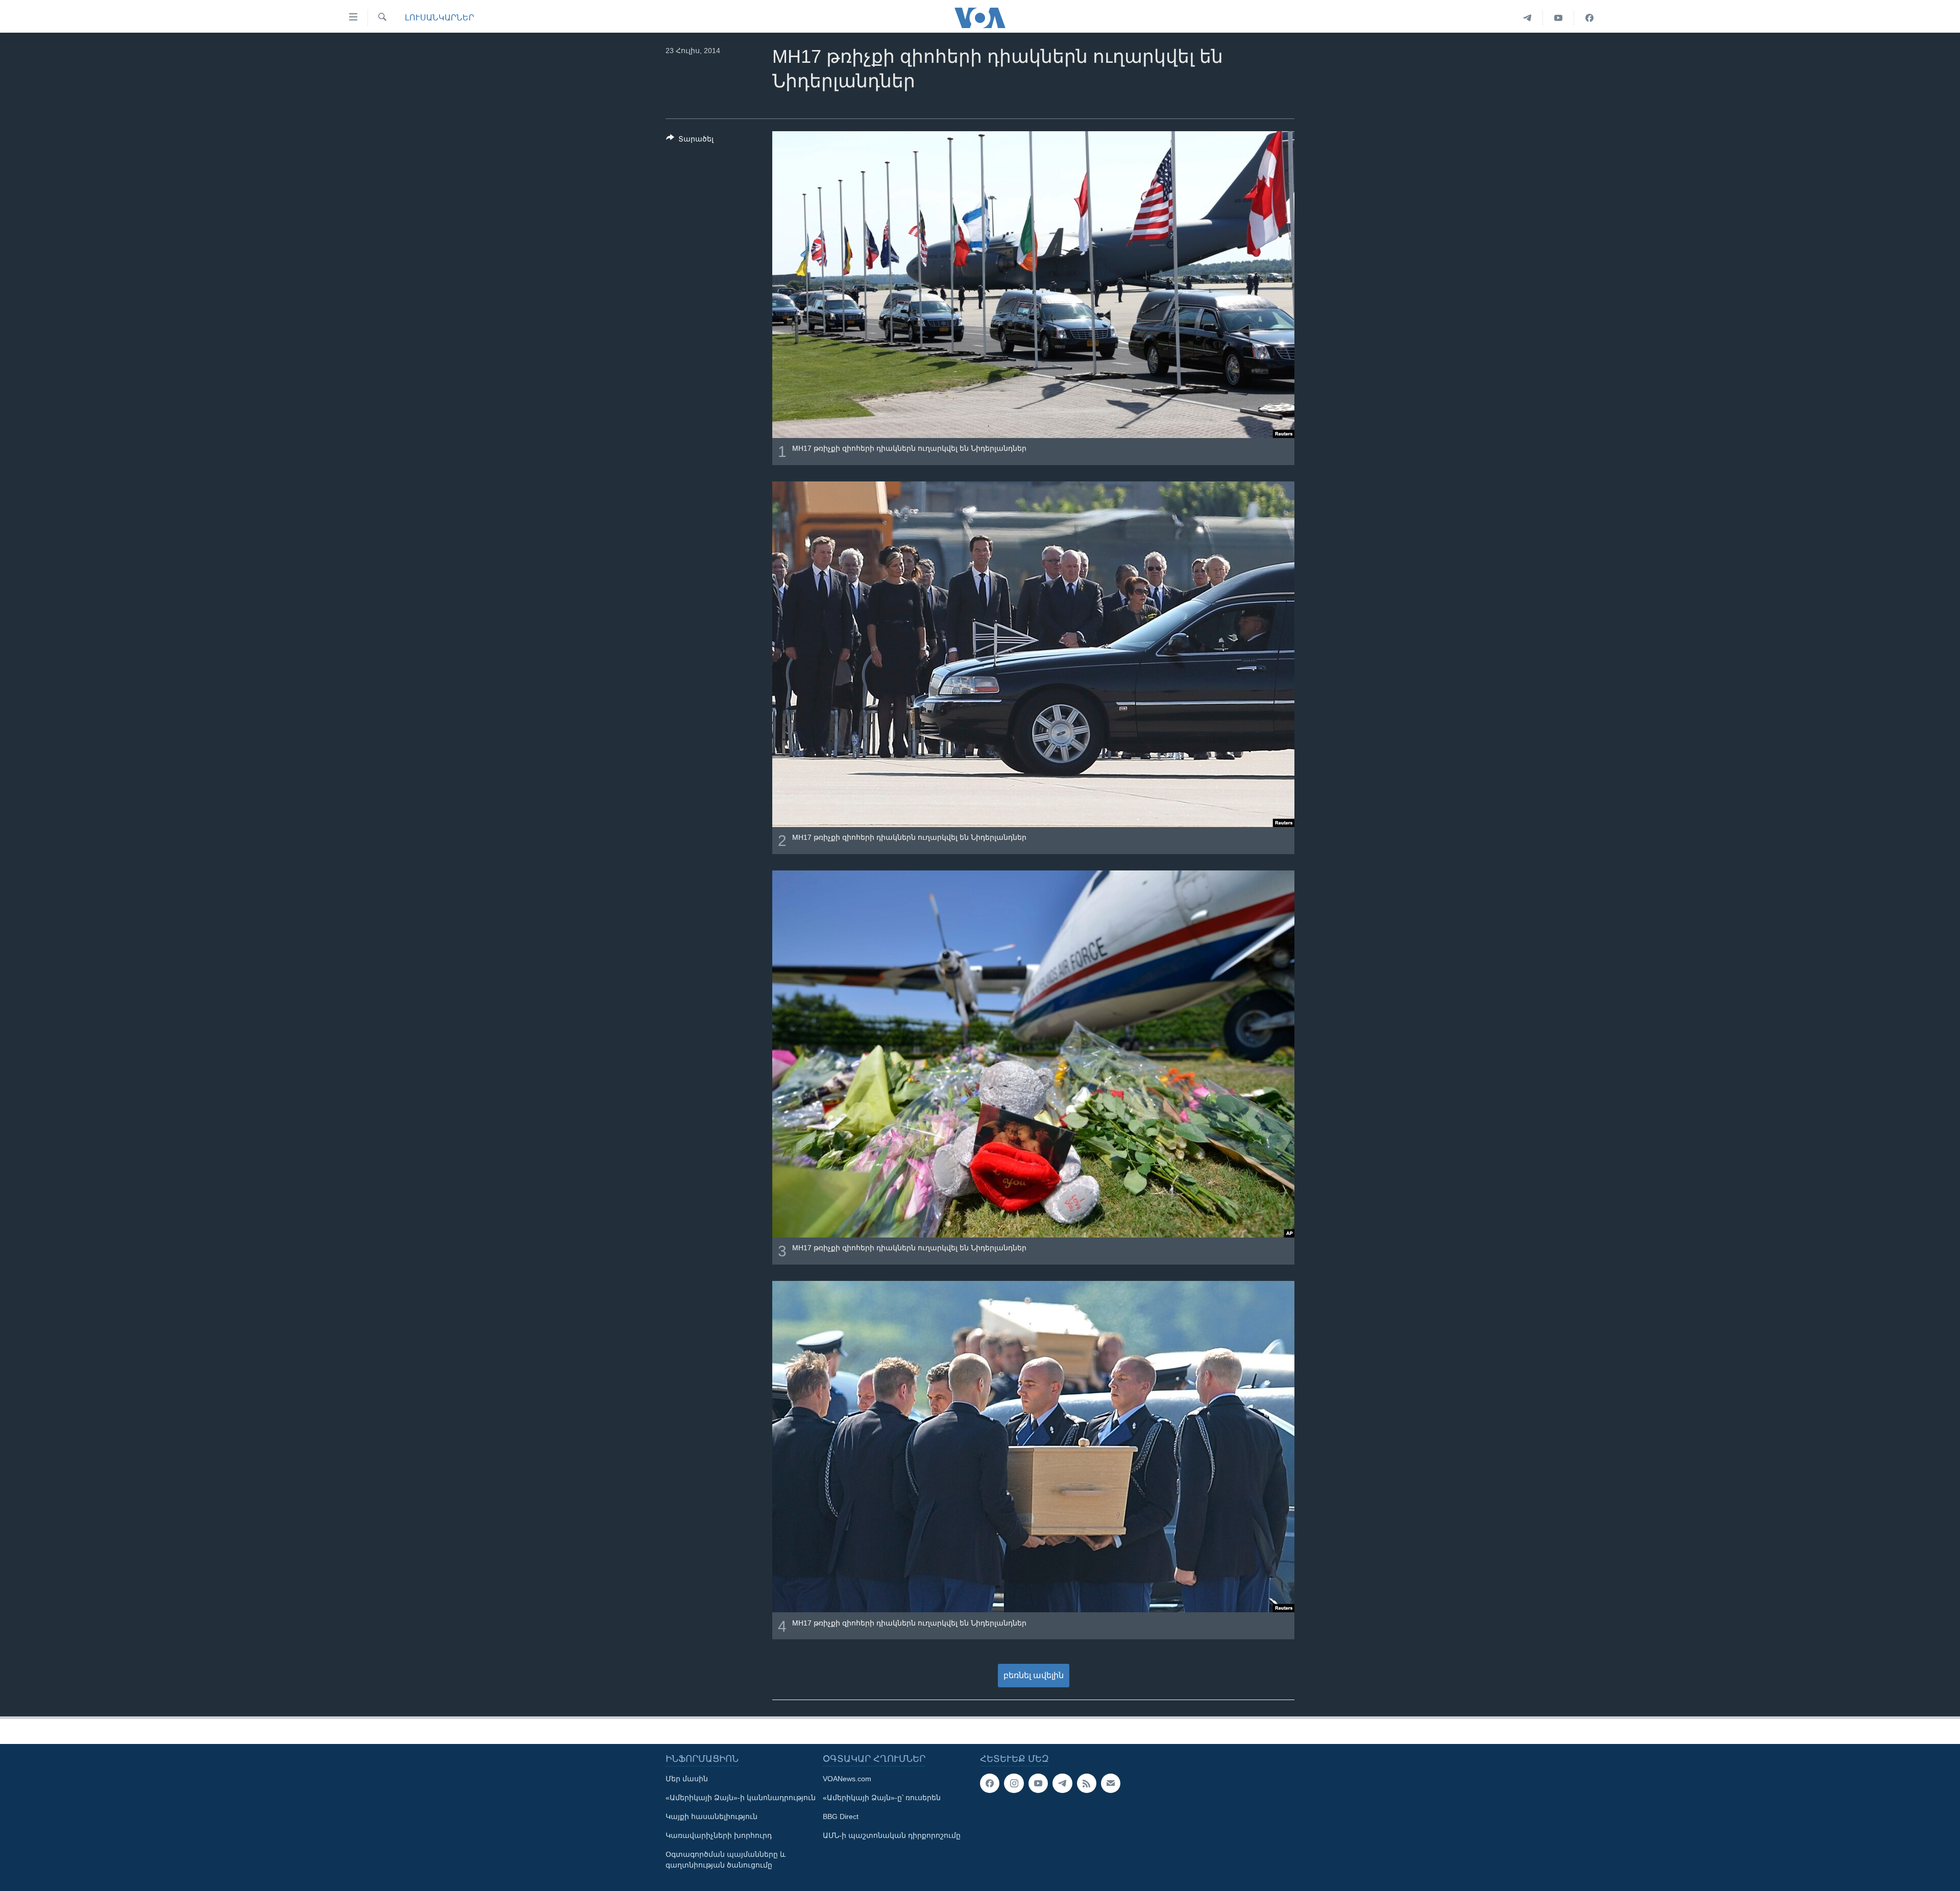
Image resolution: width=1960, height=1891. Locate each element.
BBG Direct (841, 1816)
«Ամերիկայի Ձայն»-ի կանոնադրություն (741, 1798)
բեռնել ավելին (1034, 1675)
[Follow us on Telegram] (1062, 1783)
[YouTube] (1559, 18)
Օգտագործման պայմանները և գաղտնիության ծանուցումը (726, 1860)
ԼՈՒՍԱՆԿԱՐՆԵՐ (439, 18)
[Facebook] (1589, 18)
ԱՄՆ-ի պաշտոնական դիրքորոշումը (892, 1835)
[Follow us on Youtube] (1038, 1783)
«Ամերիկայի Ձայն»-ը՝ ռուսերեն (882, 1798)
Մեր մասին (687, 1779)
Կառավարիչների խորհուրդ (719, 1835)
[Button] (690, 141)
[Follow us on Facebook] (990, 1783)
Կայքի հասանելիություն (712, 1816)
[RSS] (1087, 1783)
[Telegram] (1527, 18)
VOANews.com (847, 1779)
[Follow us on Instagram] (1014, 1783)
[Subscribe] (1111, 1783)
